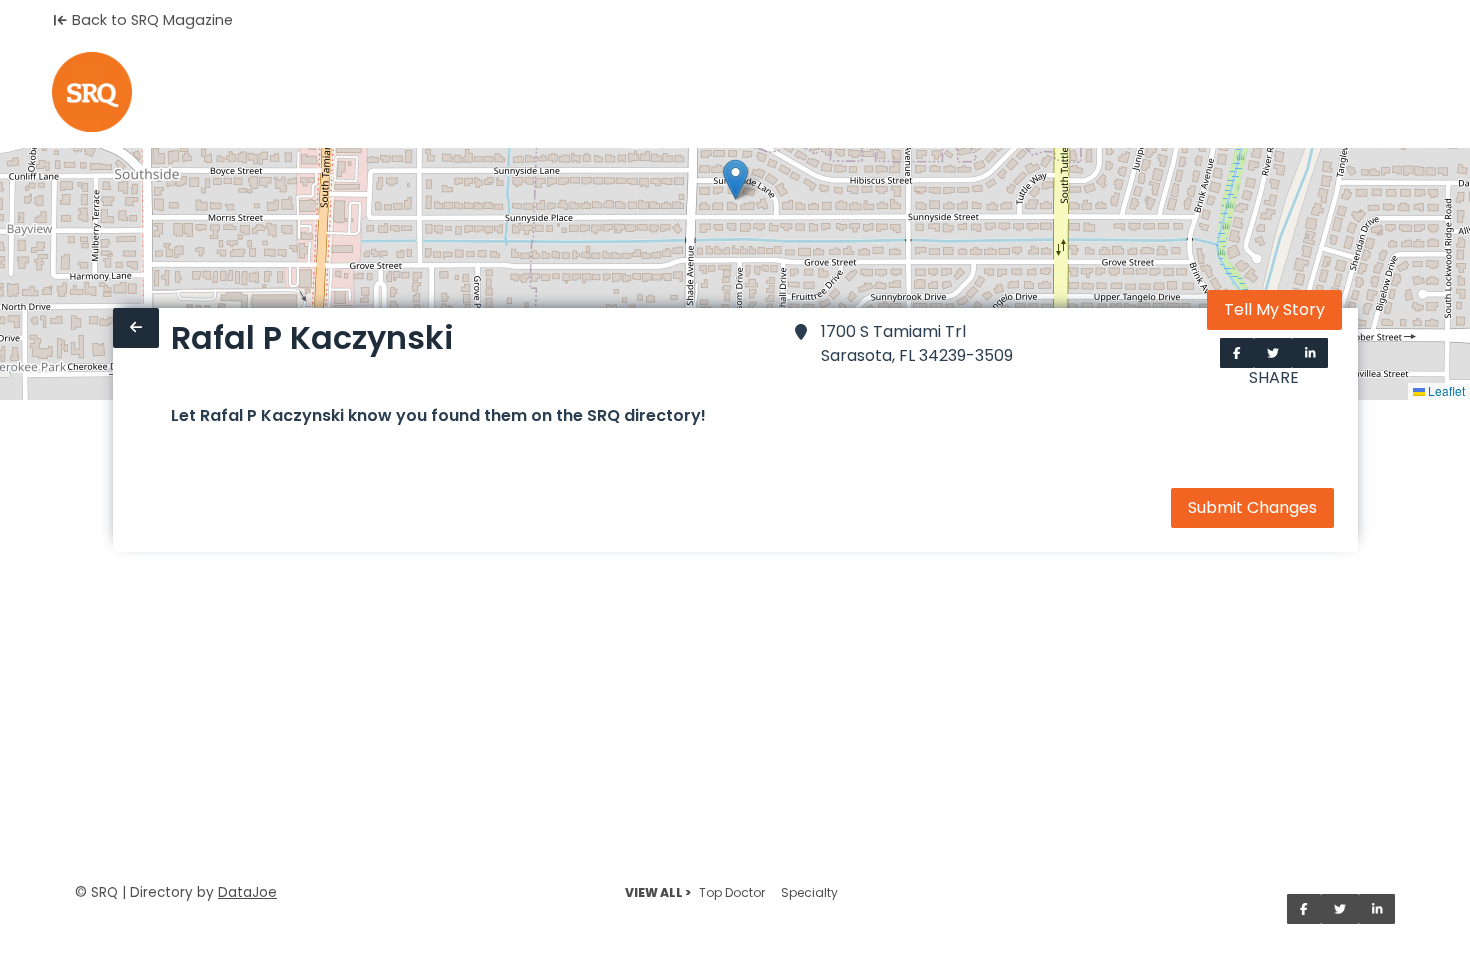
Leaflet (1445, 390)
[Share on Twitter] (1273, 353)
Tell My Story (1274, 309)
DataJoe (247, 892)
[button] (735, 179)
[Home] (92, 92)
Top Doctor (732, 892)
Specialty (809, 892)
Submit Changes (1252, 507)
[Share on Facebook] (1237, 353)
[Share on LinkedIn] (1310, 353)
